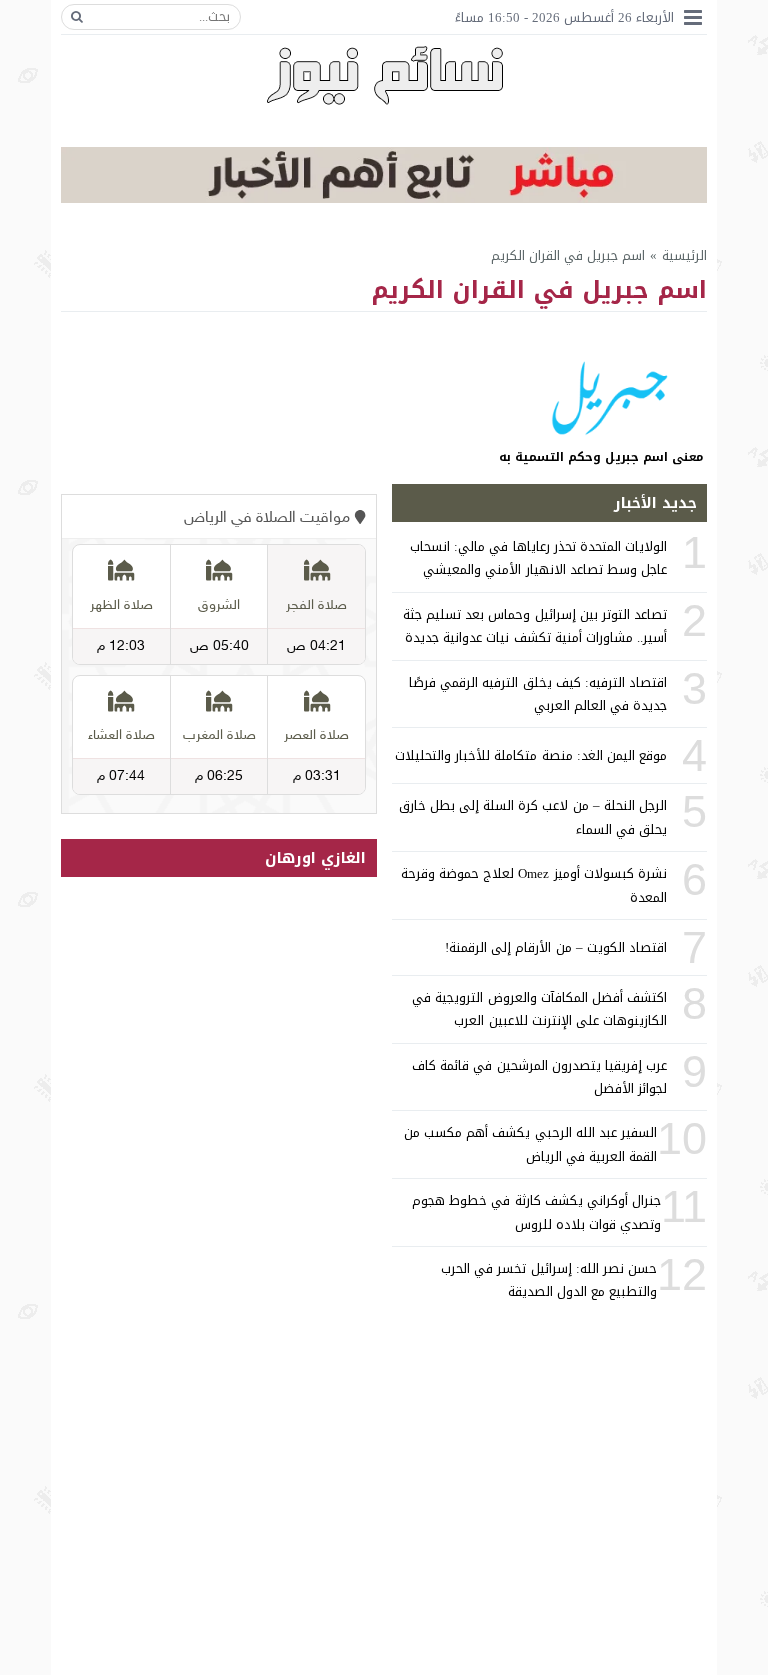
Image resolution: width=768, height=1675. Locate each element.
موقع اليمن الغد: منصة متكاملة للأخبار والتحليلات (531, 755)
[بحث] (77, 17)
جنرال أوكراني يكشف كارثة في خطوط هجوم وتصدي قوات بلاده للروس (536, 1212)
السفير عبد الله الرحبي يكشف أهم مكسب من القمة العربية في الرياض (530, 1144)
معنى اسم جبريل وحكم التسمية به (601, 457)
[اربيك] (384, 198)
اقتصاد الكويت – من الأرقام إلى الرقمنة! (556, 947)
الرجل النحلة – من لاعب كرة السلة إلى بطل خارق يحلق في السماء (533, 817)
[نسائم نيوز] (384, 75)
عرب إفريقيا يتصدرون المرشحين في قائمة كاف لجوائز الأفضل (539, 1077)
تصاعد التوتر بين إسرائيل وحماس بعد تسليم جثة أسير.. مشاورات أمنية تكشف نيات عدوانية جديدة (535, 626)
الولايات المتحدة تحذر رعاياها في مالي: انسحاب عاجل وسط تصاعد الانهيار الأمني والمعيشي (538, 558)
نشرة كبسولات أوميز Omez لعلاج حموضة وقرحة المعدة (534, 885)
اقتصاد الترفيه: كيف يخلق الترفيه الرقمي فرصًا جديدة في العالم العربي (538, 694)
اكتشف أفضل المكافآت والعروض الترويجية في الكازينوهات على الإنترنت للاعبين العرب (539, 1009)
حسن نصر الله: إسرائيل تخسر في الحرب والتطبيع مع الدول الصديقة (549, 1280)
